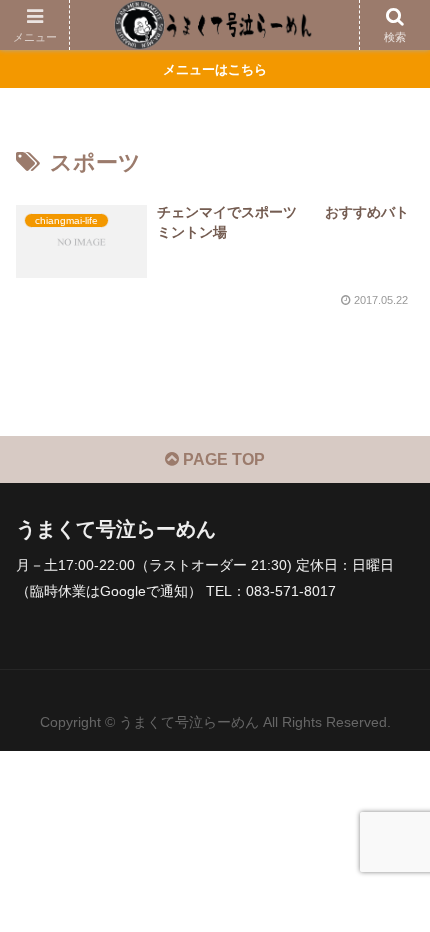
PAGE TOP (222, 459)
